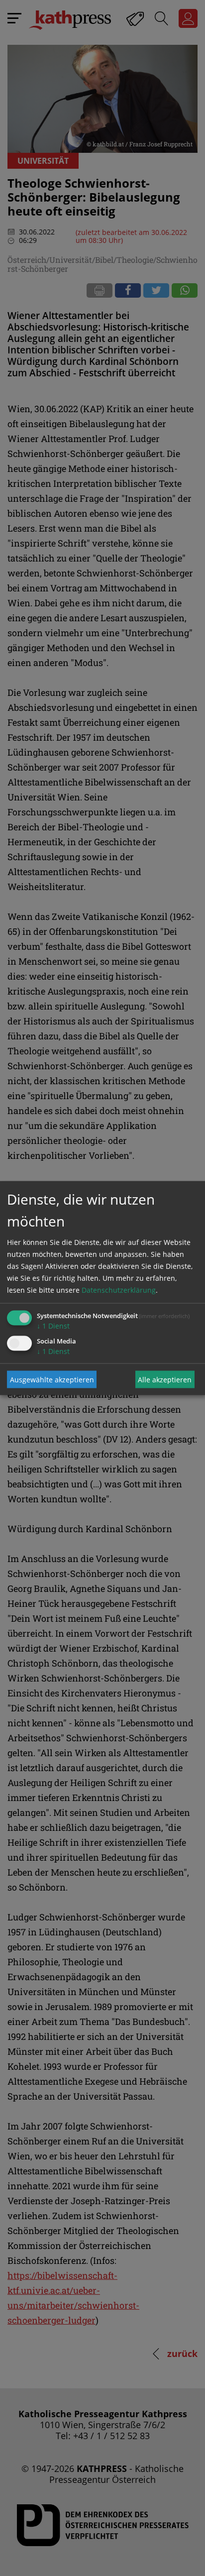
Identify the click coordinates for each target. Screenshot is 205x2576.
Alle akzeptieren (165, 1379)
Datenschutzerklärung (119, 1290)
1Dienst (53, 1326)
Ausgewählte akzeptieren (52, 1379)
